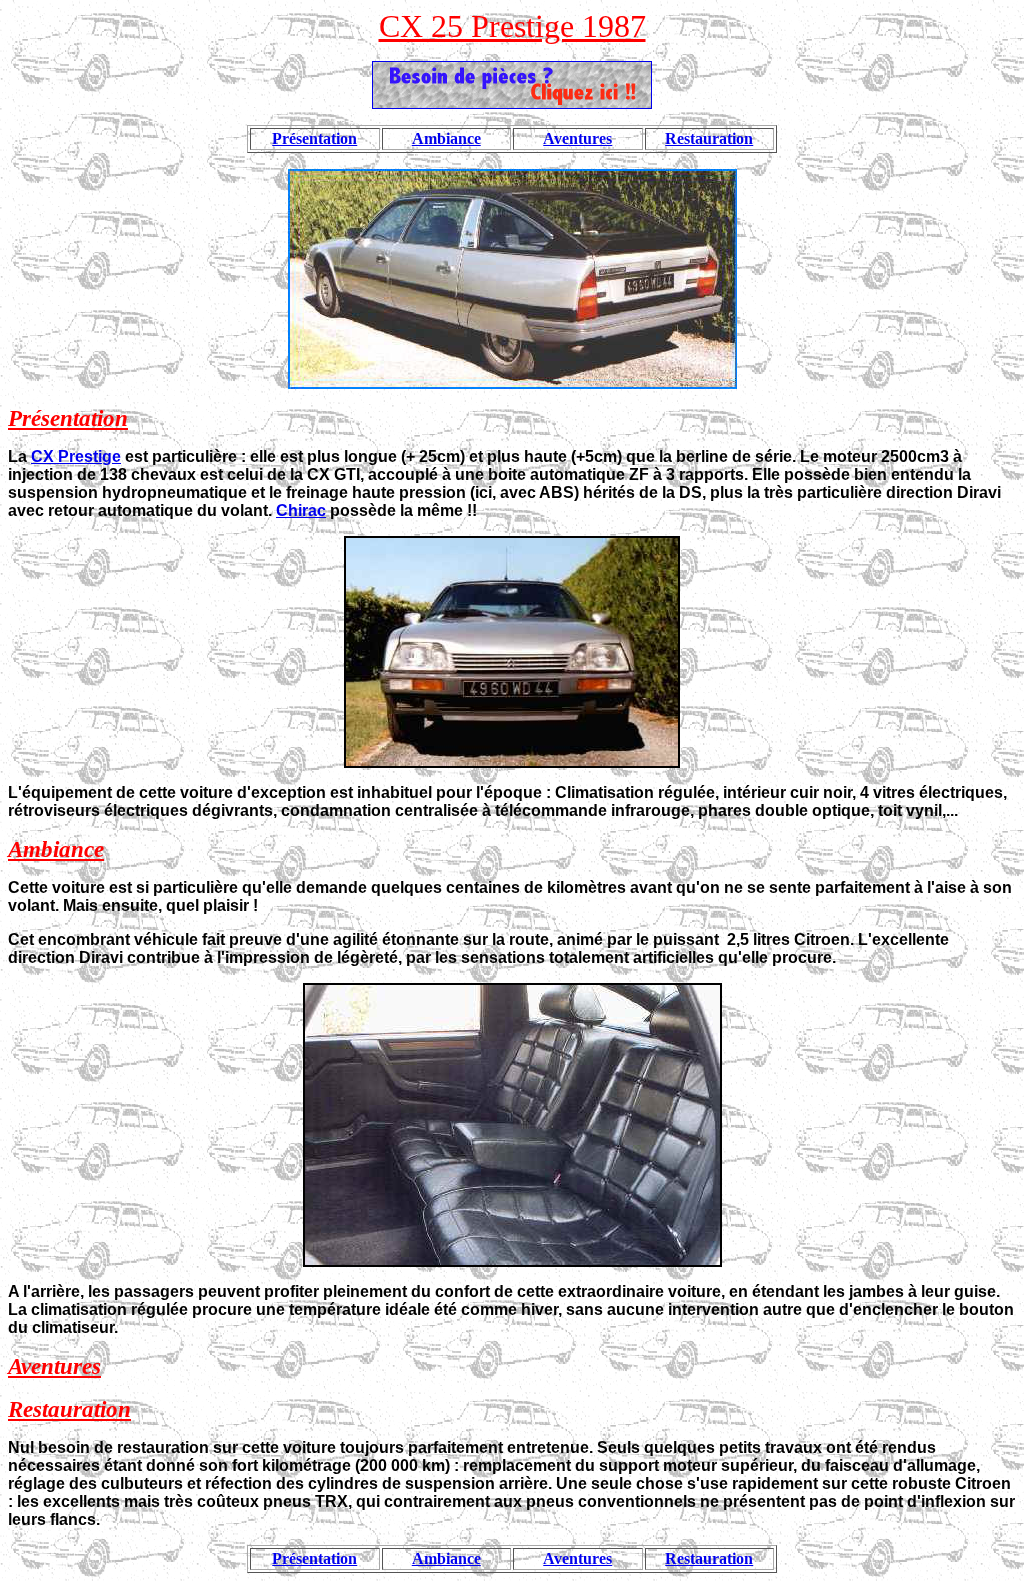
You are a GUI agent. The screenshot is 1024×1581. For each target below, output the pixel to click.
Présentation (314, 138)
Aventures (577, 138)
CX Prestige (76, 456)
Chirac (301, 510)
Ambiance (446, 138)
